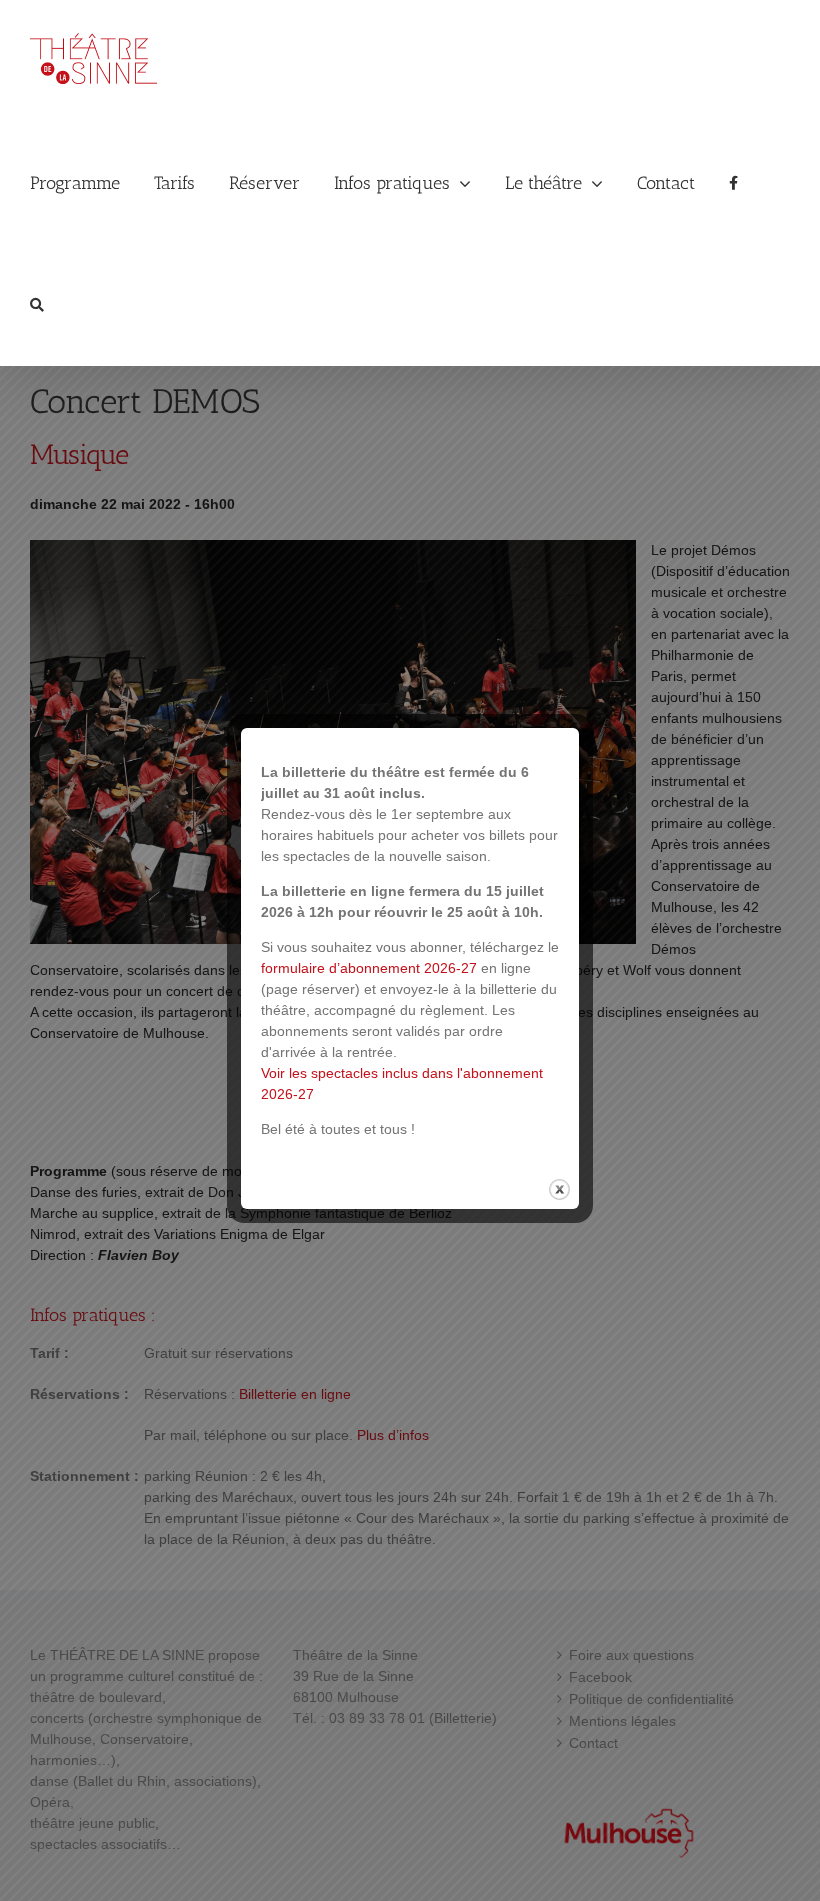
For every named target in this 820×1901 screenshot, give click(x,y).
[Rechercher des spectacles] (37, 305)
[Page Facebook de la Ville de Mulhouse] (733, 183)
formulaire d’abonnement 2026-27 (369, 968)
